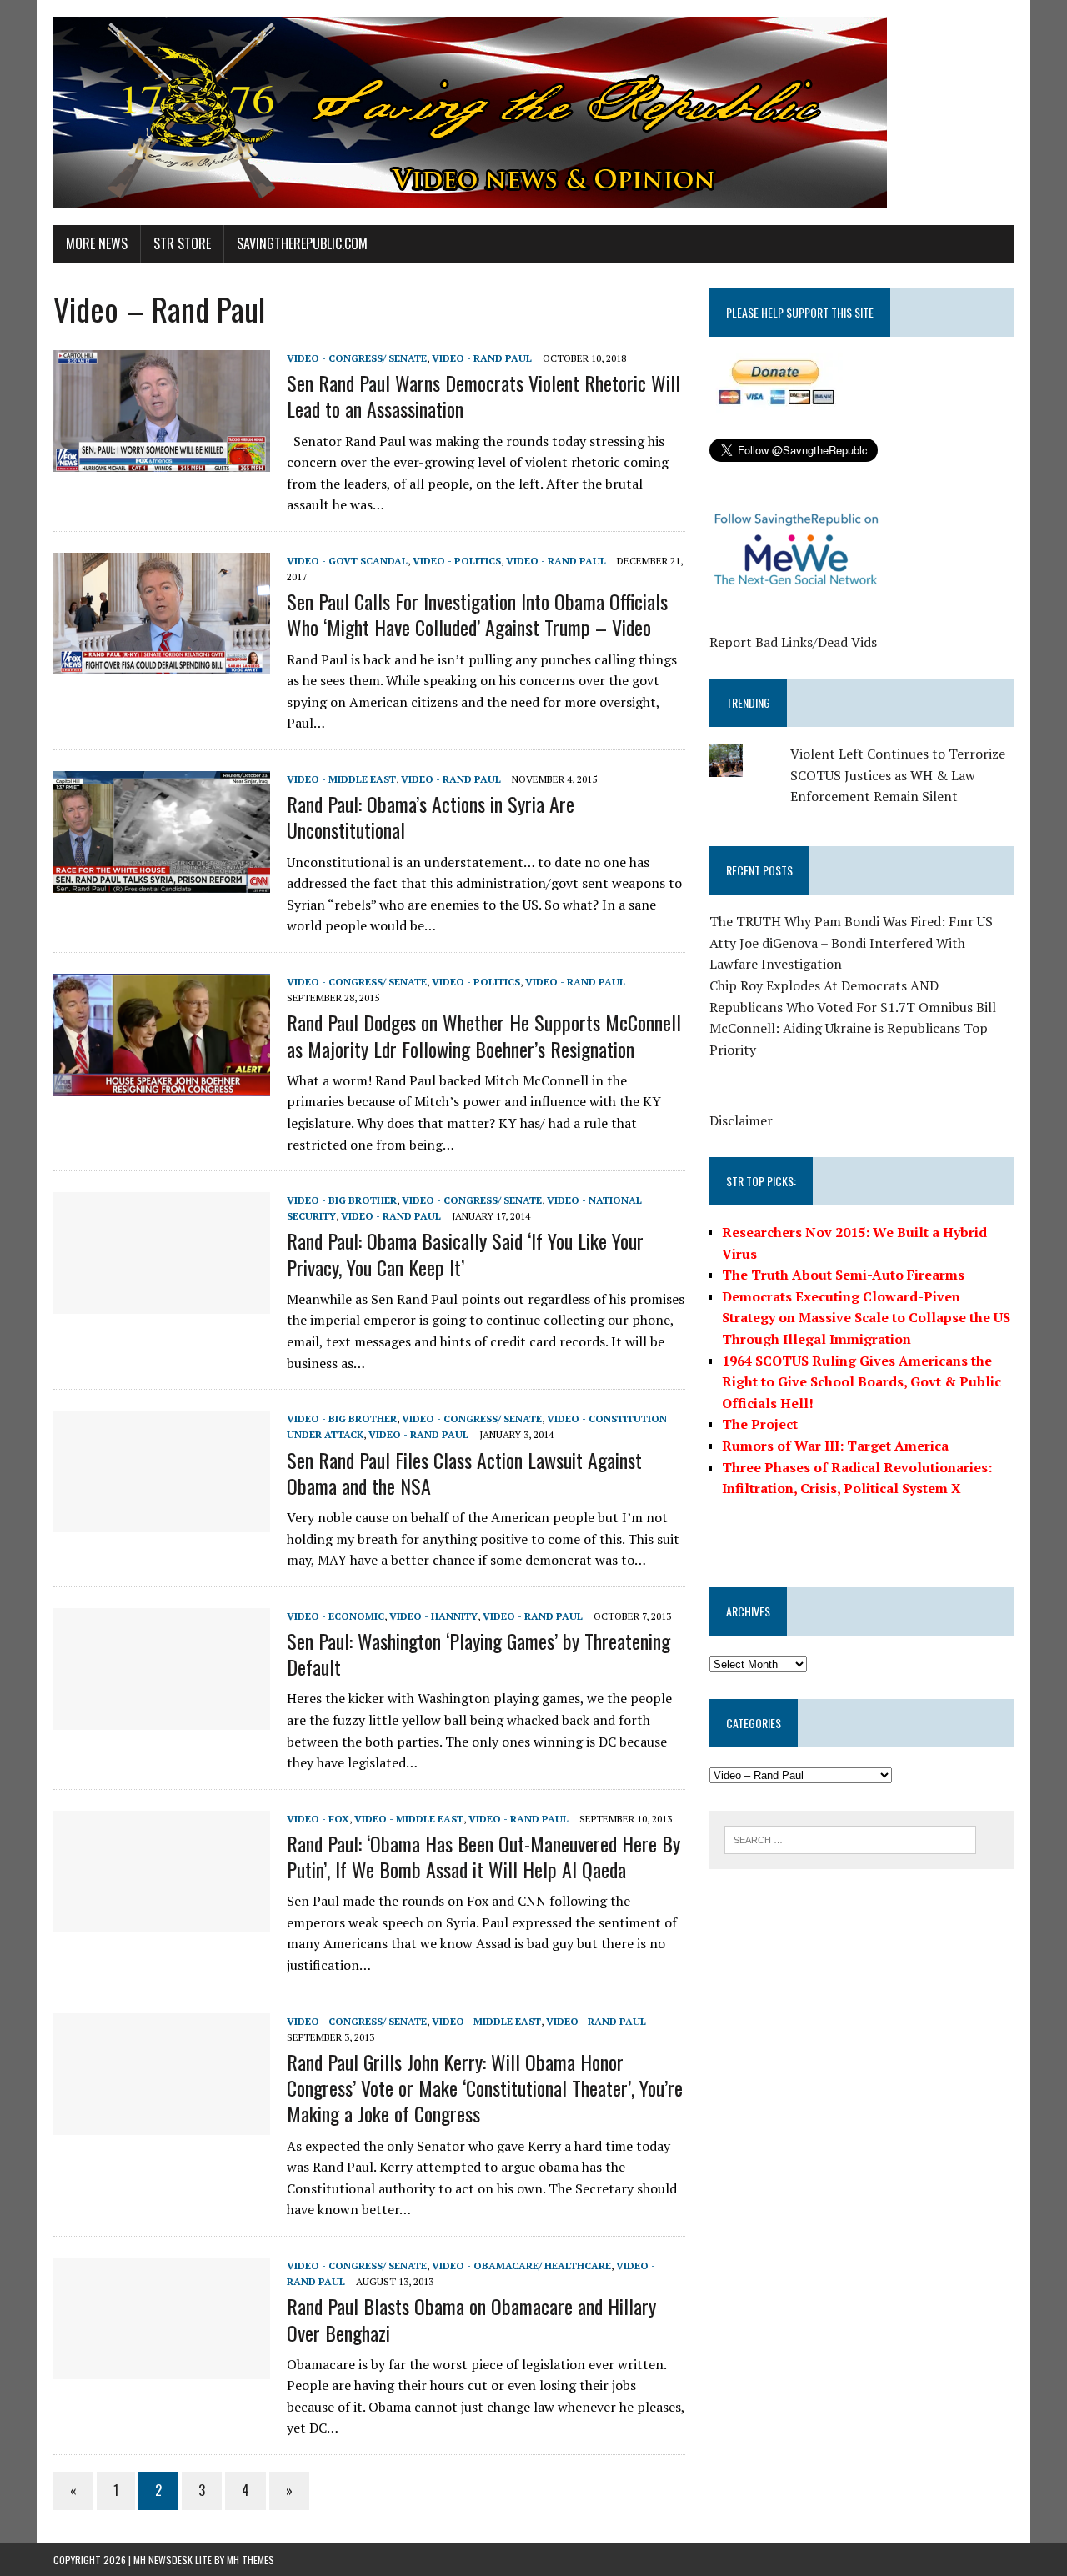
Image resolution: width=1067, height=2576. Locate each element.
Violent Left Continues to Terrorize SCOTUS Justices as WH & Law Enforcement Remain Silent (898, 775)
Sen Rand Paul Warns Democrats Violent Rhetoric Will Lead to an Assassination (483, 396)
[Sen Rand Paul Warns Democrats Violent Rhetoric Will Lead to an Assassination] (162, 460)
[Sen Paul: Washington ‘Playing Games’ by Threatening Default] (162, 1718)
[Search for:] (850, 1838)
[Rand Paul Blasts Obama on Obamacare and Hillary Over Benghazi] (162, 2368)
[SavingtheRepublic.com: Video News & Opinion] (533, 113)
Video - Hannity (433, 1616)
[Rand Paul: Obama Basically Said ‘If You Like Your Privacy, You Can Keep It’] (162, 1303)
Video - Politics (457, 561)
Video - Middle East (341, 779)
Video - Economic (336, 1616)
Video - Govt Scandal (347, 561)
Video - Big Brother (342, 1200)
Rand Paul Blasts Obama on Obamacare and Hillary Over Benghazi (471, 2319)
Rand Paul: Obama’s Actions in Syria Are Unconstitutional (431, 817)
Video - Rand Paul (482, 358)
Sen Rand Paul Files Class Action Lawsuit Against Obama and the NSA (464, 1473)
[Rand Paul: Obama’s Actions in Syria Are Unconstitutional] (162, 881)
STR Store (182, 243)
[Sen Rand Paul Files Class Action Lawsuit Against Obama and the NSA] (162, 1521)
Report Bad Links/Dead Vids (793, 642)
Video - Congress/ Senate (357, 358)
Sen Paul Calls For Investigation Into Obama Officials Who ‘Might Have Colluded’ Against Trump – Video (477, 614)
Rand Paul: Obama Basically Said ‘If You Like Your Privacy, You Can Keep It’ (465, 1253)
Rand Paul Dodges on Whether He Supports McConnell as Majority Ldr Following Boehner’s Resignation (484, 1035)
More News (97, 243)
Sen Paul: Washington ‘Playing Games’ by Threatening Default (478, 1654)
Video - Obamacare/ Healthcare (521, 2265)
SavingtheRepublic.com (302, 243)
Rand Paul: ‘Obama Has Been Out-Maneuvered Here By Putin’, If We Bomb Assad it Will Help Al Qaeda (483, 1856)
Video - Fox (318, 1819)
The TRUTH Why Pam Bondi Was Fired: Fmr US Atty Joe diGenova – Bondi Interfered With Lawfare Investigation (851, 942)
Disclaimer (741, 1120)
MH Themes (250, 2560)
